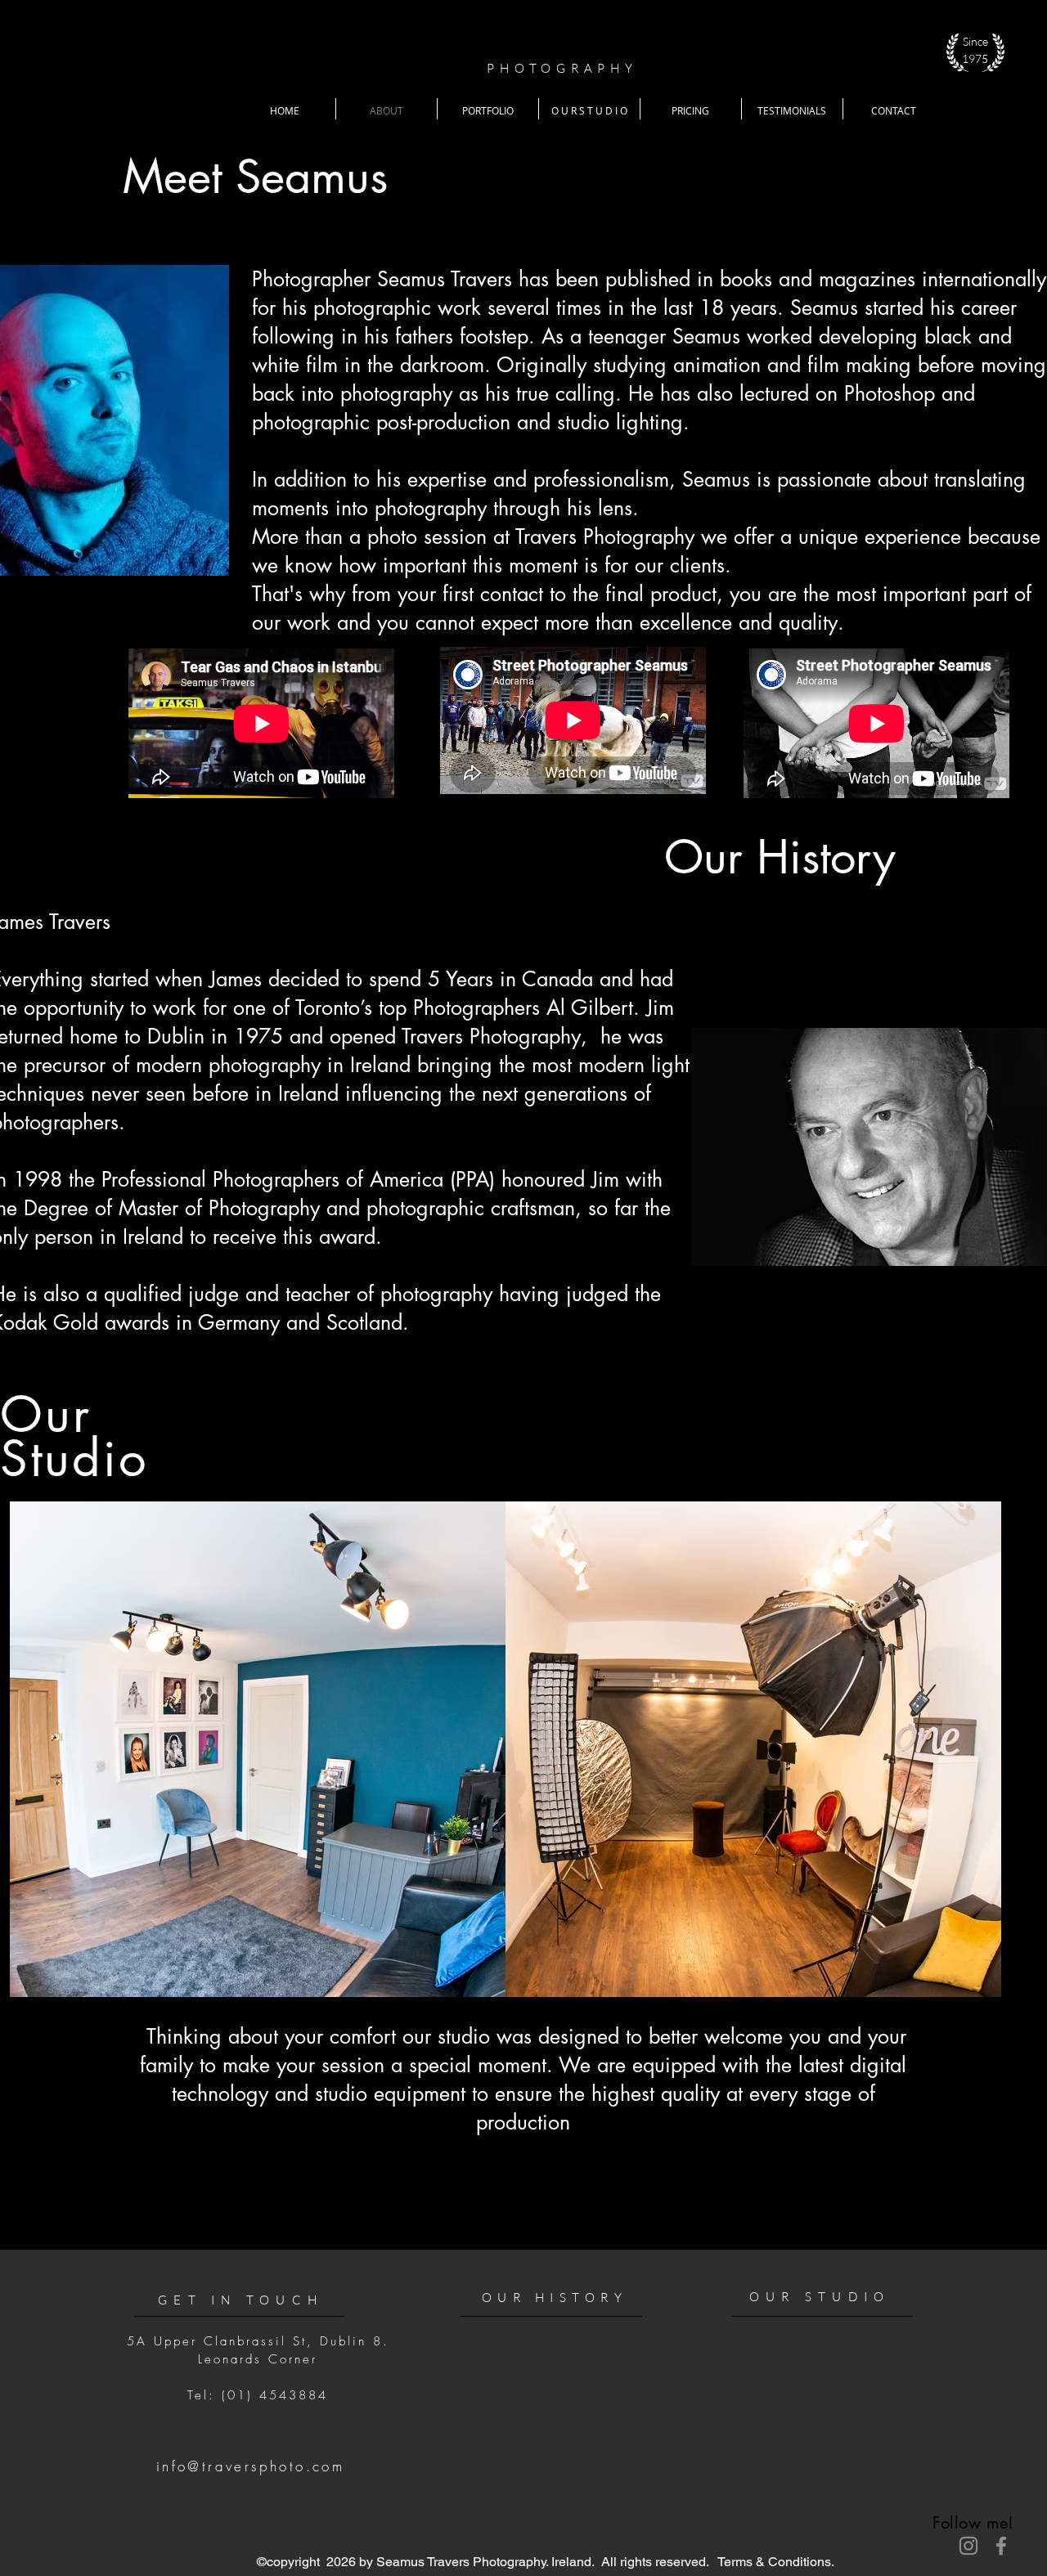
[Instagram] (968, 2546)
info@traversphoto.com (250, 2466)
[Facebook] (1001, 2546)
